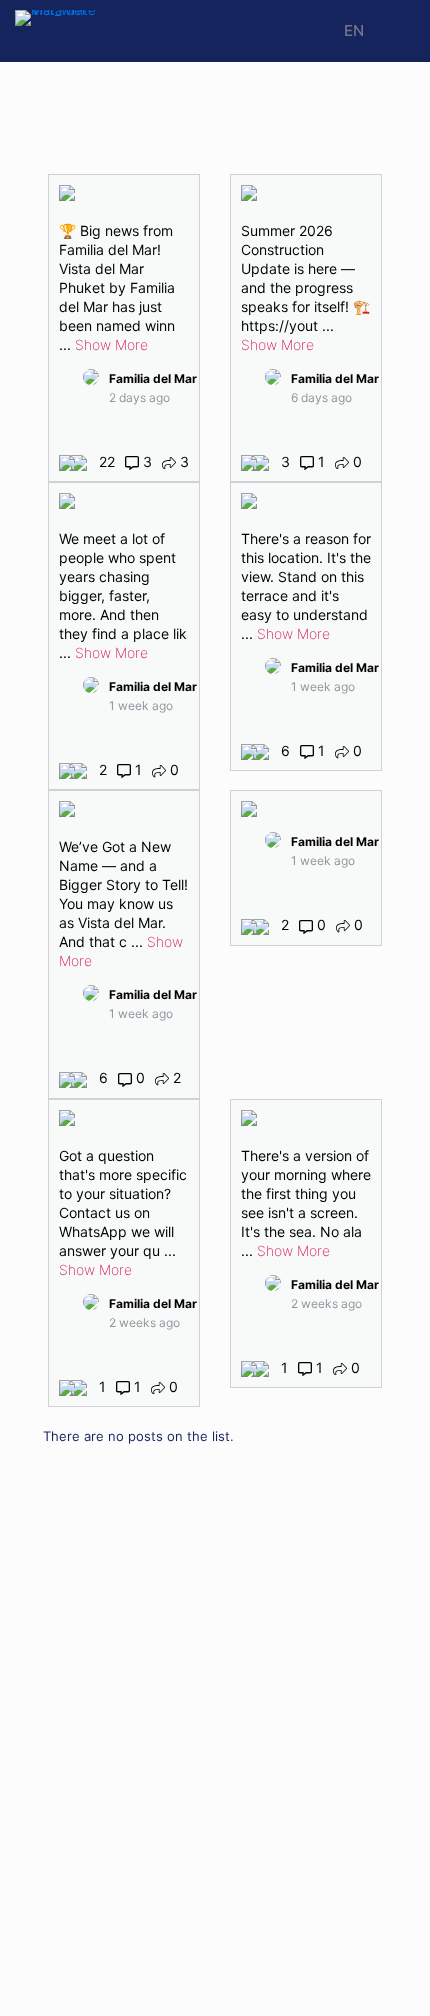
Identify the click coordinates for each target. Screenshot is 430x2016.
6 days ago (321, 397)
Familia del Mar (153, 378)
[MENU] (392, 31)
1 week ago (141, 705)
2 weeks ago (144, 1322)
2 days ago (139, 397)
